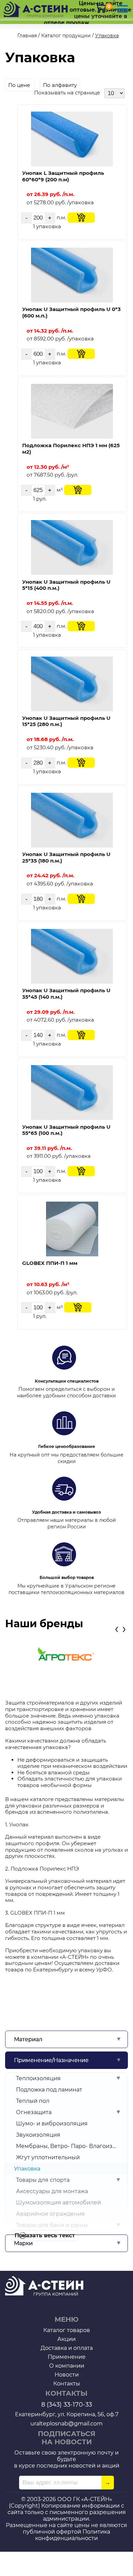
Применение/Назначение (51, 2060)
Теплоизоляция (38, 2078)
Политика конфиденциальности (73, 2535)
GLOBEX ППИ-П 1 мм (50, 1263)
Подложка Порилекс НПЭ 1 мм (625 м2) (71, 449)
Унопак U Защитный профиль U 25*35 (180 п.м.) (66, 857)
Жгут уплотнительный (48, 2157)
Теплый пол (33, 2101)
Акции (66, 2339)
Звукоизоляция (38, 2135)
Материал (28, 2039)
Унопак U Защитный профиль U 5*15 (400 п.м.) (66, 585)
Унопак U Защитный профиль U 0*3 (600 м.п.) (71, 312)
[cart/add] (81, 218)
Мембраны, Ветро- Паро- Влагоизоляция (66, 2146)
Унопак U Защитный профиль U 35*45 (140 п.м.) (66, 994)
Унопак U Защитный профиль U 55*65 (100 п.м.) (66, 1130)
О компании (67, 2366)
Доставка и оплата (67, 2348)
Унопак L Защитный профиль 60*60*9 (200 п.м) (63, 176)
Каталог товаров (67, 2330)
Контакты (67, 2384)
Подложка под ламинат (49, 2090)
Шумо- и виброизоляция (52, 2124)
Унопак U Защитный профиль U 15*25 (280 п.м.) (66, 721)
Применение (67, 2357)
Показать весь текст (45, 2235)
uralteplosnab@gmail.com (66, 2424)
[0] (101, 8)
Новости (67, 2375)
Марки (23, 2243)
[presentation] (117, 1628)
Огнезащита (34, 2112)
